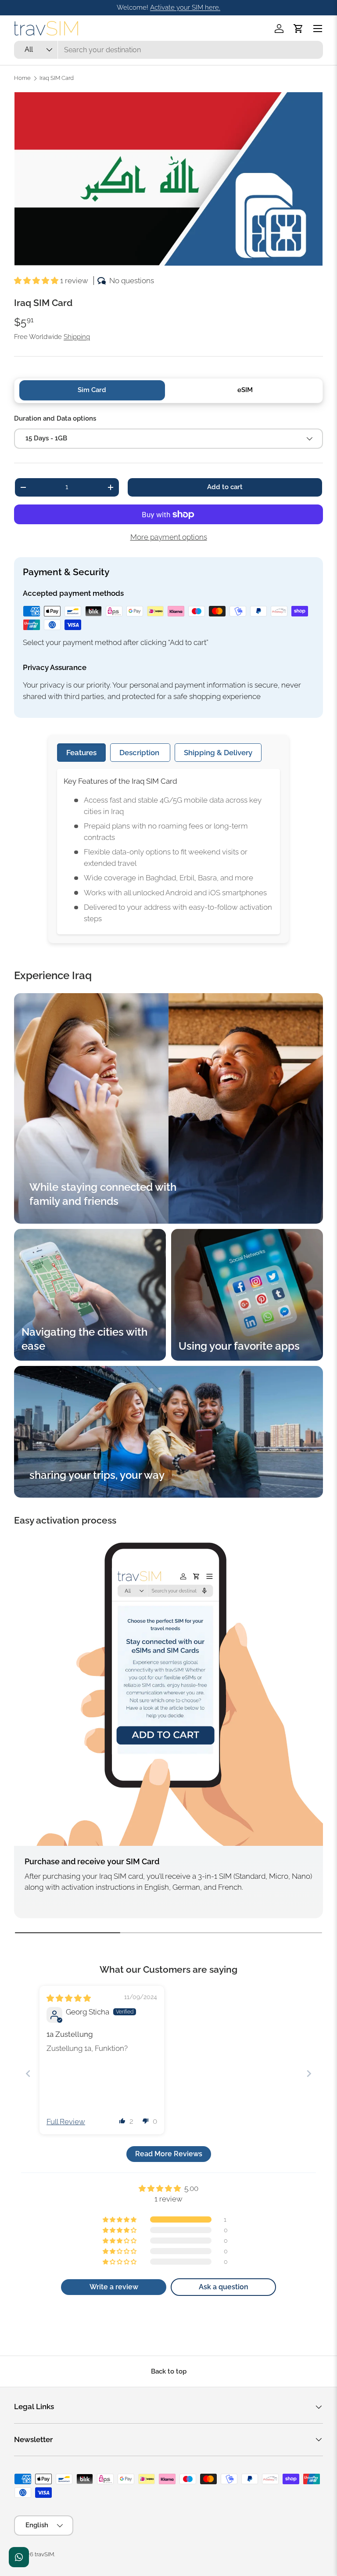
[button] (298, 29)
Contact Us (19, 2557)
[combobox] (168, 50)
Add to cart (225, 487)
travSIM (44, 2554)
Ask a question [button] (224, 2287)
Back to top (169, 2371)
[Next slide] (309, 2073)
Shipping (77, 337)
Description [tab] (140, 753)
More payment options (169, 537)
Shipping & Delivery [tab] (218, 753)
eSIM (245, 390)
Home (22, 78)
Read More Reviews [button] (169, 2154)
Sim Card (92, 390)
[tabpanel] (168, 852)
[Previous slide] (28, 2073)
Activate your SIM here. (185, 7)
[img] (69, 1998)
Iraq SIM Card (57, 78)
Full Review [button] (66, 2122)
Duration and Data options (55, 418)
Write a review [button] (114, 2287)
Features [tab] (81, 753)
